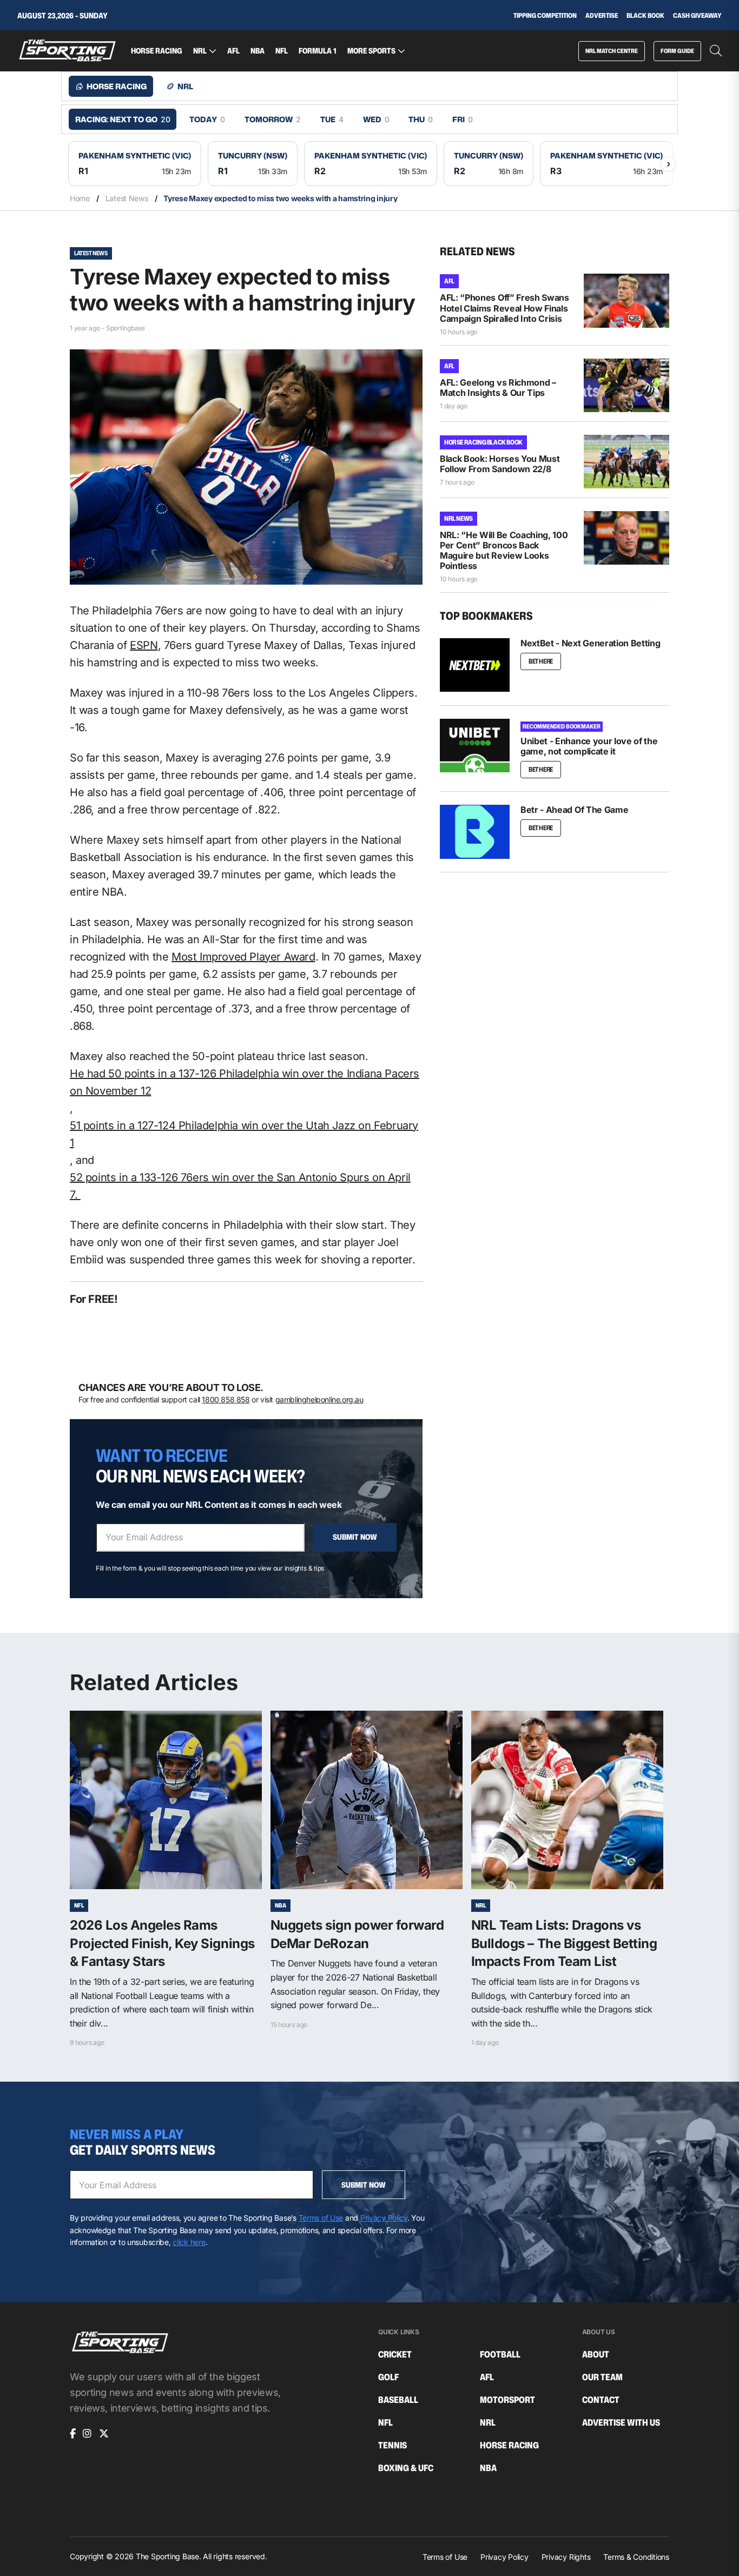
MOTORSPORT (507, 2400)
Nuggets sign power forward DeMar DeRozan (357, 1934)
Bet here (541, 828)
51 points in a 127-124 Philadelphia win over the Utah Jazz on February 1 (244, 1134)
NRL (200, 51)
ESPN (144, 645)
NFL (282, 51)
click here (189, 2242)
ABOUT (596, 2355)
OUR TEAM (602, 2377)
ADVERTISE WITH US (621, 2423)
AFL (233, 51)
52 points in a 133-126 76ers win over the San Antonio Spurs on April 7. (240, 1186)
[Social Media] (73, 2434)
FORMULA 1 (318, 51)
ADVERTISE (602, 16)
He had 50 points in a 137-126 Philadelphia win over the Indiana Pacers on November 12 (245, 1082)
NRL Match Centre (612, 51)
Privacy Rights (566, 2557)
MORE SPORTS (371, 51)
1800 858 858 (226, 1399)
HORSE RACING (157, 51)
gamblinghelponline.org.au (319, 1399)
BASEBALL (398, 2400)
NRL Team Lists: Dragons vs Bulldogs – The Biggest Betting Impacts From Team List (564, 1943)
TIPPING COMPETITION (545, 16)
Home (80, 198)
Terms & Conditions (636, 2557)
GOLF (388, 2377)
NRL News (458, 518)
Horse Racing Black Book (483, 442)
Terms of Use (321, 2218)
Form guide (677, 51)
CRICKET (395, 2355)
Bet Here (541, 661)
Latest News (127, 198)
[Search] (716, 51)
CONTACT (601, 2400)
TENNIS (392, 2445)
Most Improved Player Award (243, 957)
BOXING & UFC (406, 2468)
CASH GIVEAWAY (697, 16)
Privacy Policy (384, 2218)
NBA (258, 51)
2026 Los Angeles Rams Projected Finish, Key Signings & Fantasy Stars (162, 1943)
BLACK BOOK (645, 16)
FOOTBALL (500, 2355)
